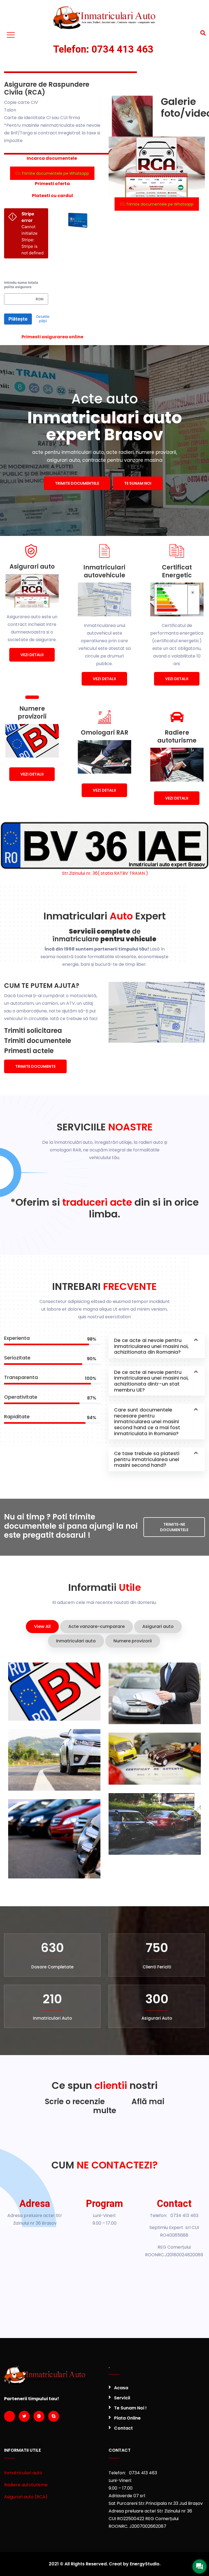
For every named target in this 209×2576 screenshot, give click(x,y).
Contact (123, 2428)
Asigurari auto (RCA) (26, 2497)
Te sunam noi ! (130, 2408)
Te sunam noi (138, 483)
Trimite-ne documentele (174, 1527)
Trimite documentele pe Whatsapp (55, 173)
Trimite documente (35, 1066)
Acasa (121, 2388)
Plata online (127, 2418)
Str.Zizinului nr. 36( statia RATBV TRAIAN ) (104, 873)
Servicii (122, 2398)
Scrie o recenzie (75, 2102)
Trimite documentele (77, 483)
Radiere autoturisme (26, 2485)
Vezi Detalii (32, 655)
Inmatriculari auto (23, 2473)
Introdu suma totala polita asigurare (21, 285)
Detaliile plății (43, 319)
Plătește (18, 319)
